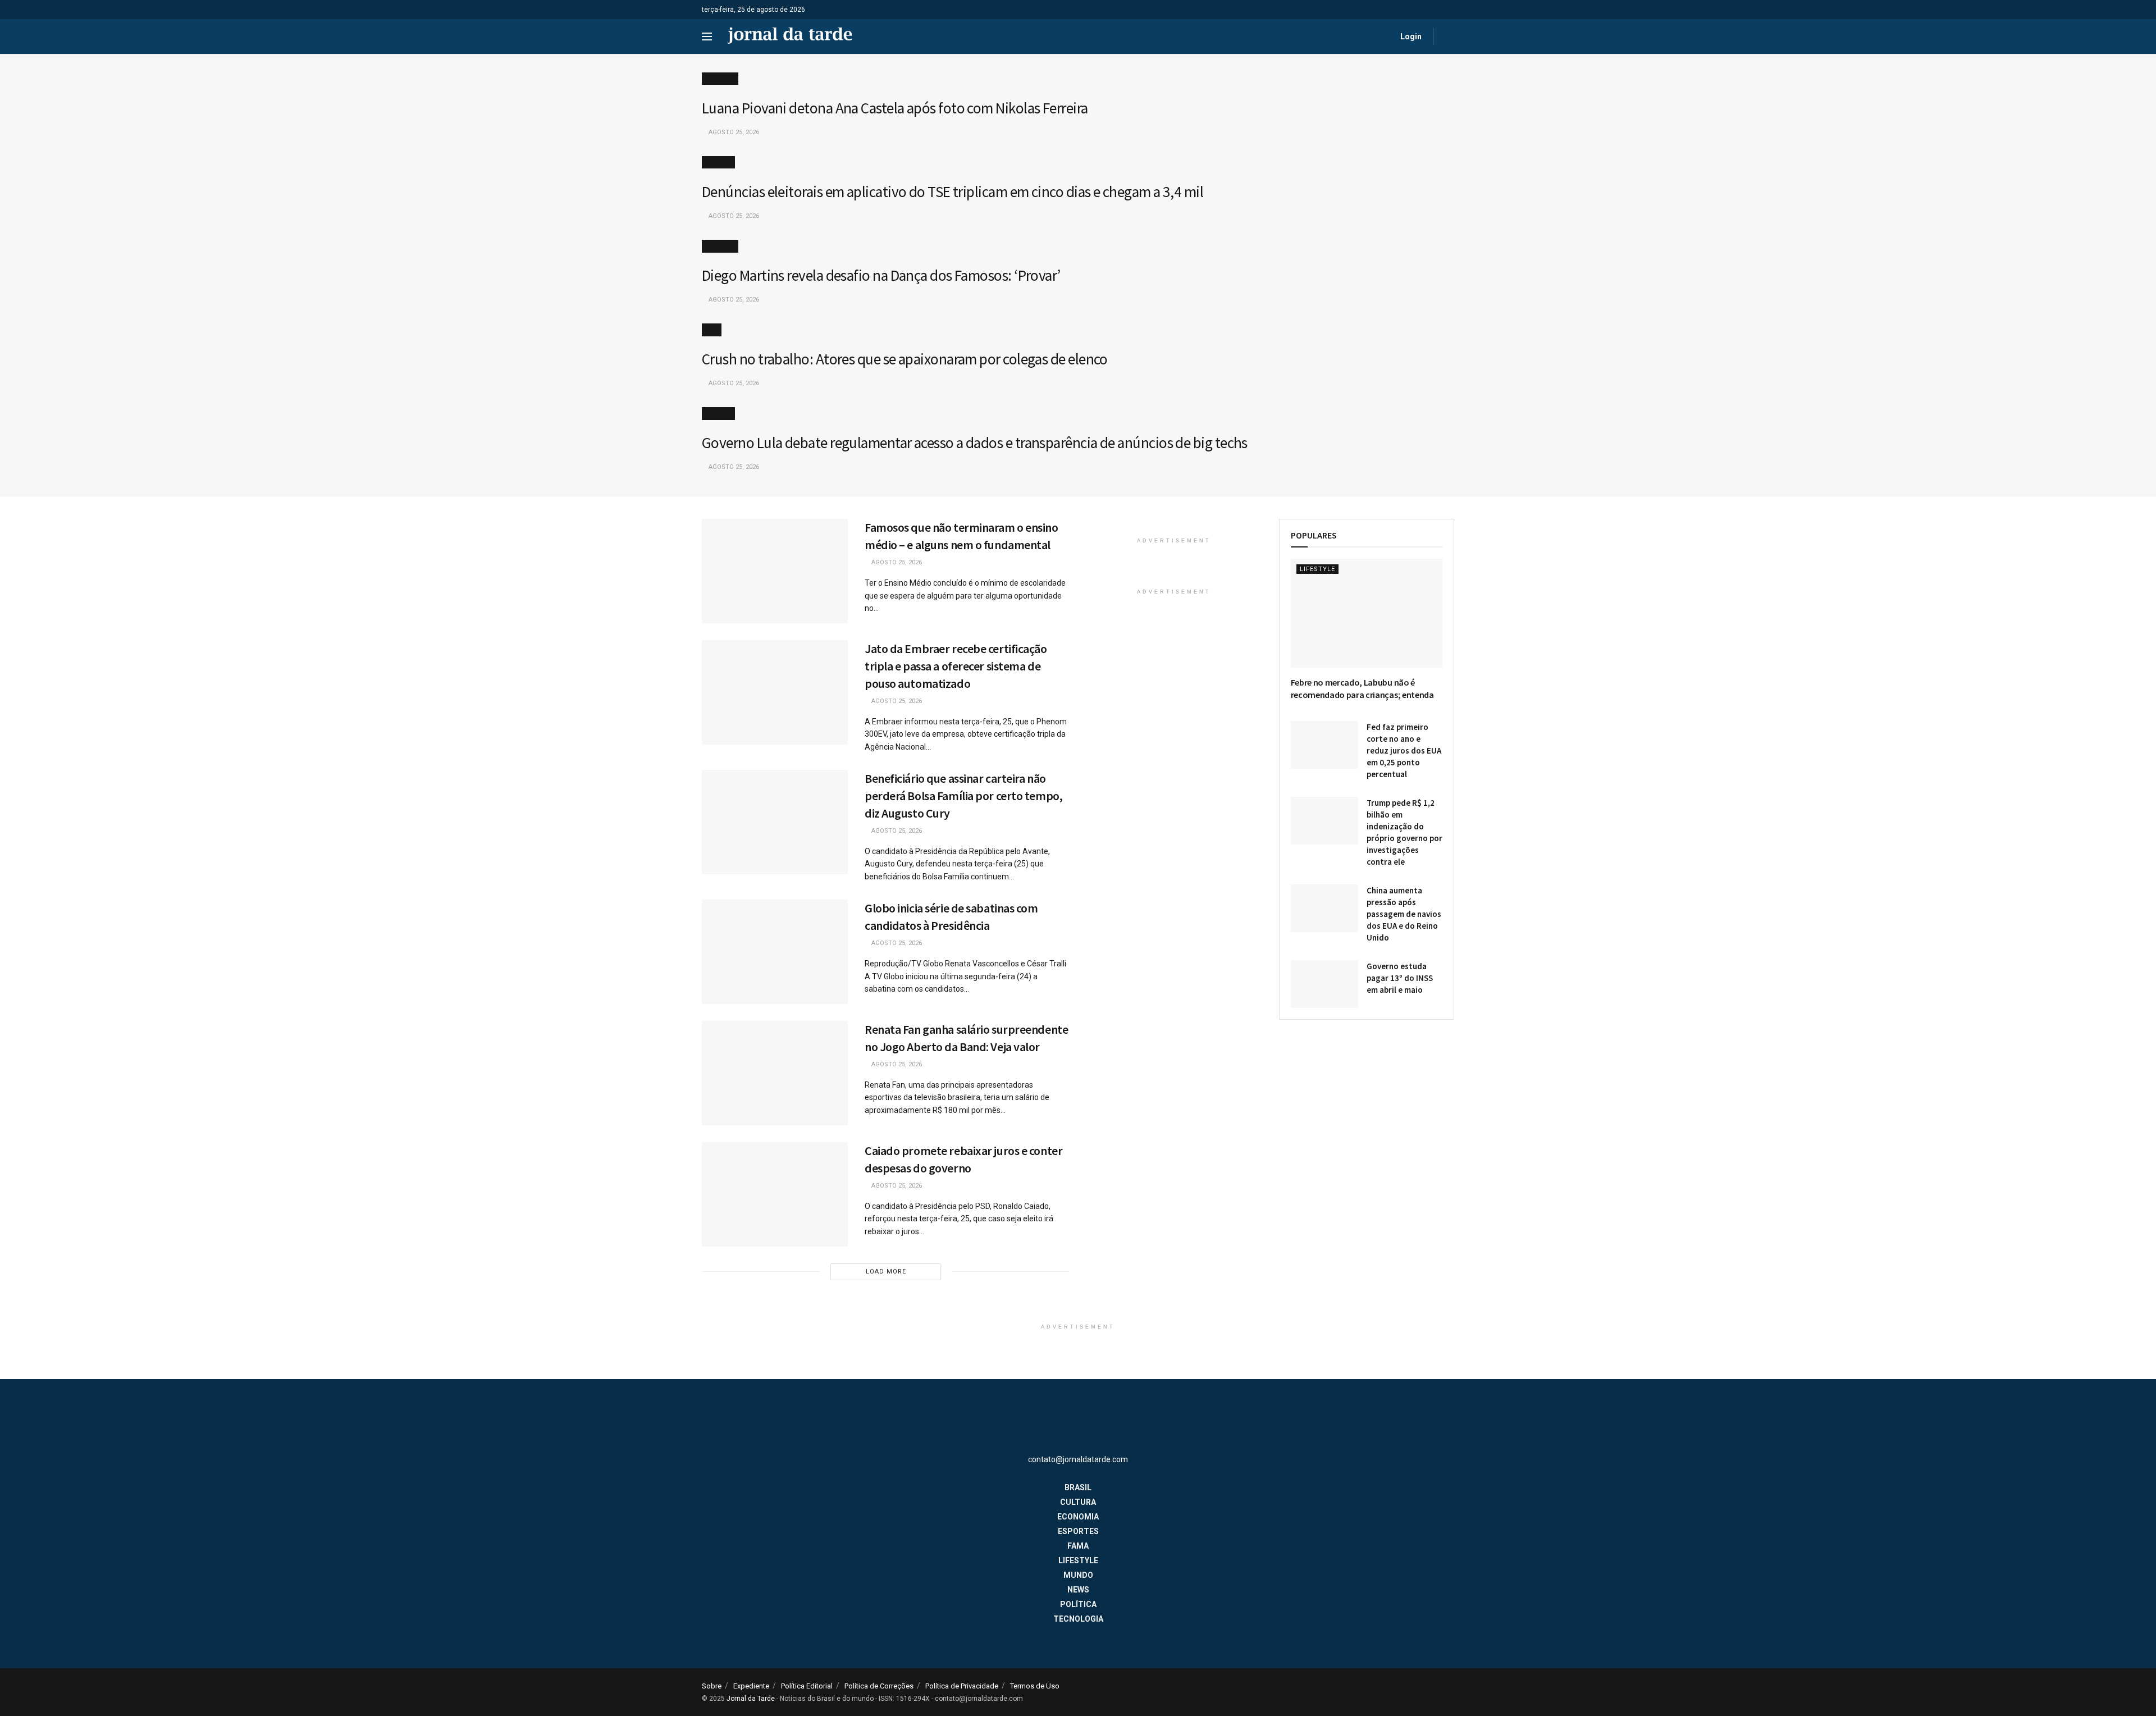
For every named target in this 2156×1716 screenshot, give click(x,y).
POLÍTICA (718, 162)
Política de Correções (879, 1686)
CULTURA (1078, 1502)
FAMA (712, 330)
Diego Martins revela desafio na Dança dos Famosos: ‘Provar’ (881, 275)
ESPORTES (1078, 1531)
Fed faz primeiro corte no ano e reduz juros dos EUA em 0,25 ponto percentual (1404, 750)
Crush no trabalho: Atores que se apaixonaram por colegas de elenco (905, 359)
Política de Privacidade (962, 1686)
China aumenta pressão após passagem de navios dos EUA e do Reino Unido (1404, 914)
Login (1410, 36)
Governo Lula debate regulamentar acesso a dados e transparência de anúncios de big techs (975, 442)
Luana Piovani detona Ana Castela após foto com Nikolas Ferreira (895, 108)
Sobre (712, 1686)
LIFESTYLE (720, 79)
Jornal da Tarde (751, 1699)
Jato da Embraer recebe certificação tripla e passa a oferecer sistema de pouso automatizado (956, 666)
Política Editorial (807, 1686)
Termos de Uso (1035, 1686)
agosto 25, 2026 (733, 132)
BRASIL (1078, 1487)
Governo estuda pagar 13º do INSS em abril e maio (1400, 978)
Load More (886, 1272)
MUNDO (1078, 1575)
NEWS (1078, 1590)
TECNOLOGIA (1078, 1619)
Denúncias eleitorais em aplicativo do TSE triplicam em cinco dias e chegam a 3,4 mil (953, 191)
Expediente (751, 1686)
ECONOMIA (1078, 1517)
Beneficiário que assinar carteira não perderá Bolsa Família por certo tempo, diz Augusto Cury (963, 796)
